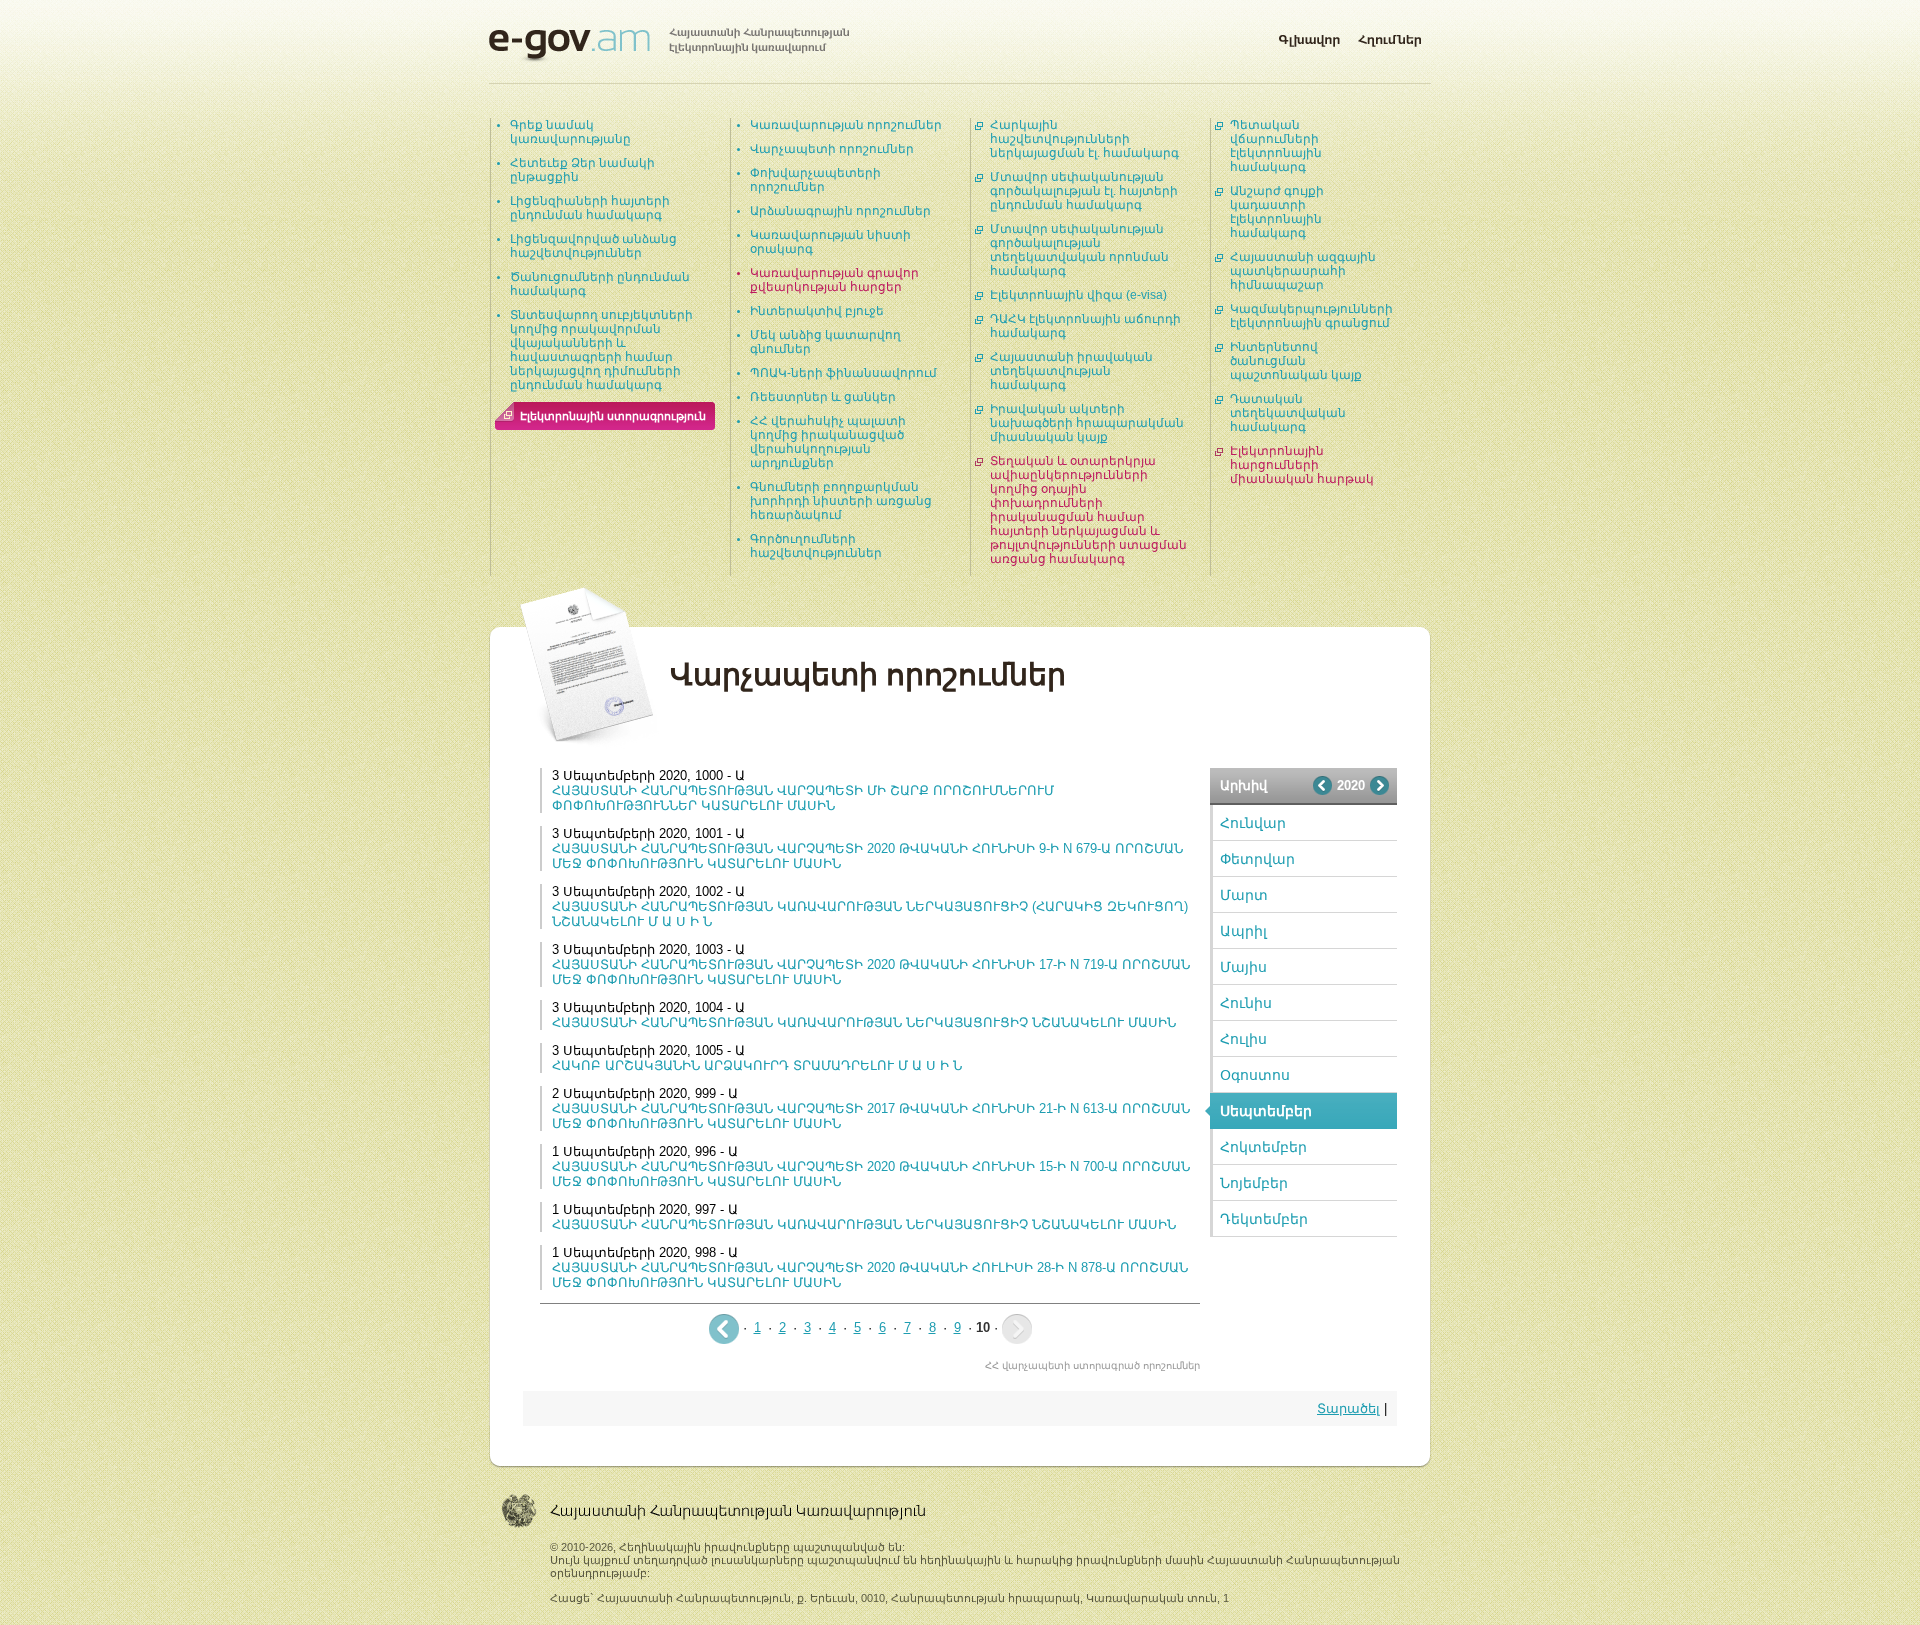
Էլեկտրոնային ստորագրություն (613, 416)
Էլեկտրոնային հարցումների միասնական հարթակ (1302, 465)
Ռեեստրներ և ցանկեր (823, 397)
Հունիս (1246, 1003)
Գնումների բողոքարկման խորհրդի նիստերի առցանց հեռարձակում (841, 501)
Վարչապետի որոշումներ (832, 149)
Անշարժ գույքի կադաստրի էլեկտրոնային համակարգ (1277, 212)
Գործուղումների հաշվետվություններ (816, 546)
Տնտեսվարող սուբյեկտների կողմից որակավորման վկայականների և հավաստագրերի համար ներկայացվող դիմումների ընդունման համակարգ (601, 350)
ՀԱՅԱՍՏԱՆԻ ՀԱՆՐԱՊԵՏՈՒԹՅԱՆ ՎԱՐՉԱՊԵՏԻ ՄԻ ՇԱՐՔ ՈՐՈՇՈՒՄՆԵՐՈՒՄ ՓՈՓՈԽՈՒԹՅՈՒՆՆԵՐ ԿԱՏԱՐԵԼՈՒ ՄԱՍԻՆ (803, 798)
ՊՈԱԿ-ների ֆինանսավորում (843, 373)
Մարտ (1244, 895)
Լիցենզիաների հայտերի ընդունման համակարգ (590, 208)
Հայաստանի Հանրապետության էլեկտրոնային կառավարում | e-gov (669, 45)
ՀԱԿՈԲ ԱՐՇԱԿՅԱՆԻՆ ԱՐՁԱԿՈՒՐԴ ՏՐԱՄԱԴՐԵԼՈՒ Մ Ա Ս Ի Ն (757, 1065)
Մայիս (1243, 967)
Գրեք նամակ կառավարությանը (570, 132)
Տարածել (1348, 1408)
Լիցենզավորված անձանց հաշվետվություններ (593, 246)
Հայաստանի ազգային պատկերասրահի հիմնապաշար (1303, 271)
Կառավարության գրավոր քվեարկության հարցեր (834, 280)
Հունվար (1253, 823)
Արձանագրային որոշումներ (840, 211)
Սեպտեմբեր (1266, 1111)
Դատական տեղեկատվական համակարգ (1288, 413)
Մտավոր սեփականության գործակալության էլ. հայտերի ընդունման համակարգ (1084, 191)
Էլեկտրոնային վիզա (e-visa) (1078, 295)
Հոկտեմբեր (1263, 1147)
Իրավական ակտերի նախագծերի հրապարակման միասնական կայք (1087, 423)
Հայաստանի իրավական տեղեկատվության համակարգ (1071, 371)
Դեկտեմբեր (1264, 1219)
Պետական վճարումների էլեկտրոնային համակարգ (1276, 146)
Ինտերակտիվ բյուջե (817, 311)
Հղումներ (1390, 36)
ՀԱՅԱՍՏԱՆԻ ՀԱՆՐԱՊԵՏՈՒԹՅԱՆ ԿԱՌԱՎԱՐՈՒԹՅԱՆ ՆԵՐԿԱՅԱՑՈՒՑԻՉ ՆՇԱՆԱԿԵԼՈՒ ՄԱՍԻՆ (864, 1022)
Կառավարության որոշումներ (846, 125)
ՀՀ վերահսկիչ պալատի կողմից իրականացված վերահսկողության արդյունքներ (828, 442)
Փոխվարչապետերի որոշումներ (815, 180)
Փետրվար (1257, 859)
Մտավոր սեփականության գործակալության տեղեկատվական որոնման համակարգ (1079, 250)
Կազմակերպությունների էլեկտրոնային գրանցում (1311, 316)
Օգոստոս (1255, 1075)
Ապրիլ (1243, 931)
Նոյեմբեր (1254, 1183)
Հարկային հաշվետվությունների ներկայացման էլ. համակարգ (1084, 139)
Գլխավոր (1309, 36)
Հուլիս (1243, 1039)
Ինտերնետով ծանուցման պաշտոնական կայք (1296, 361)
